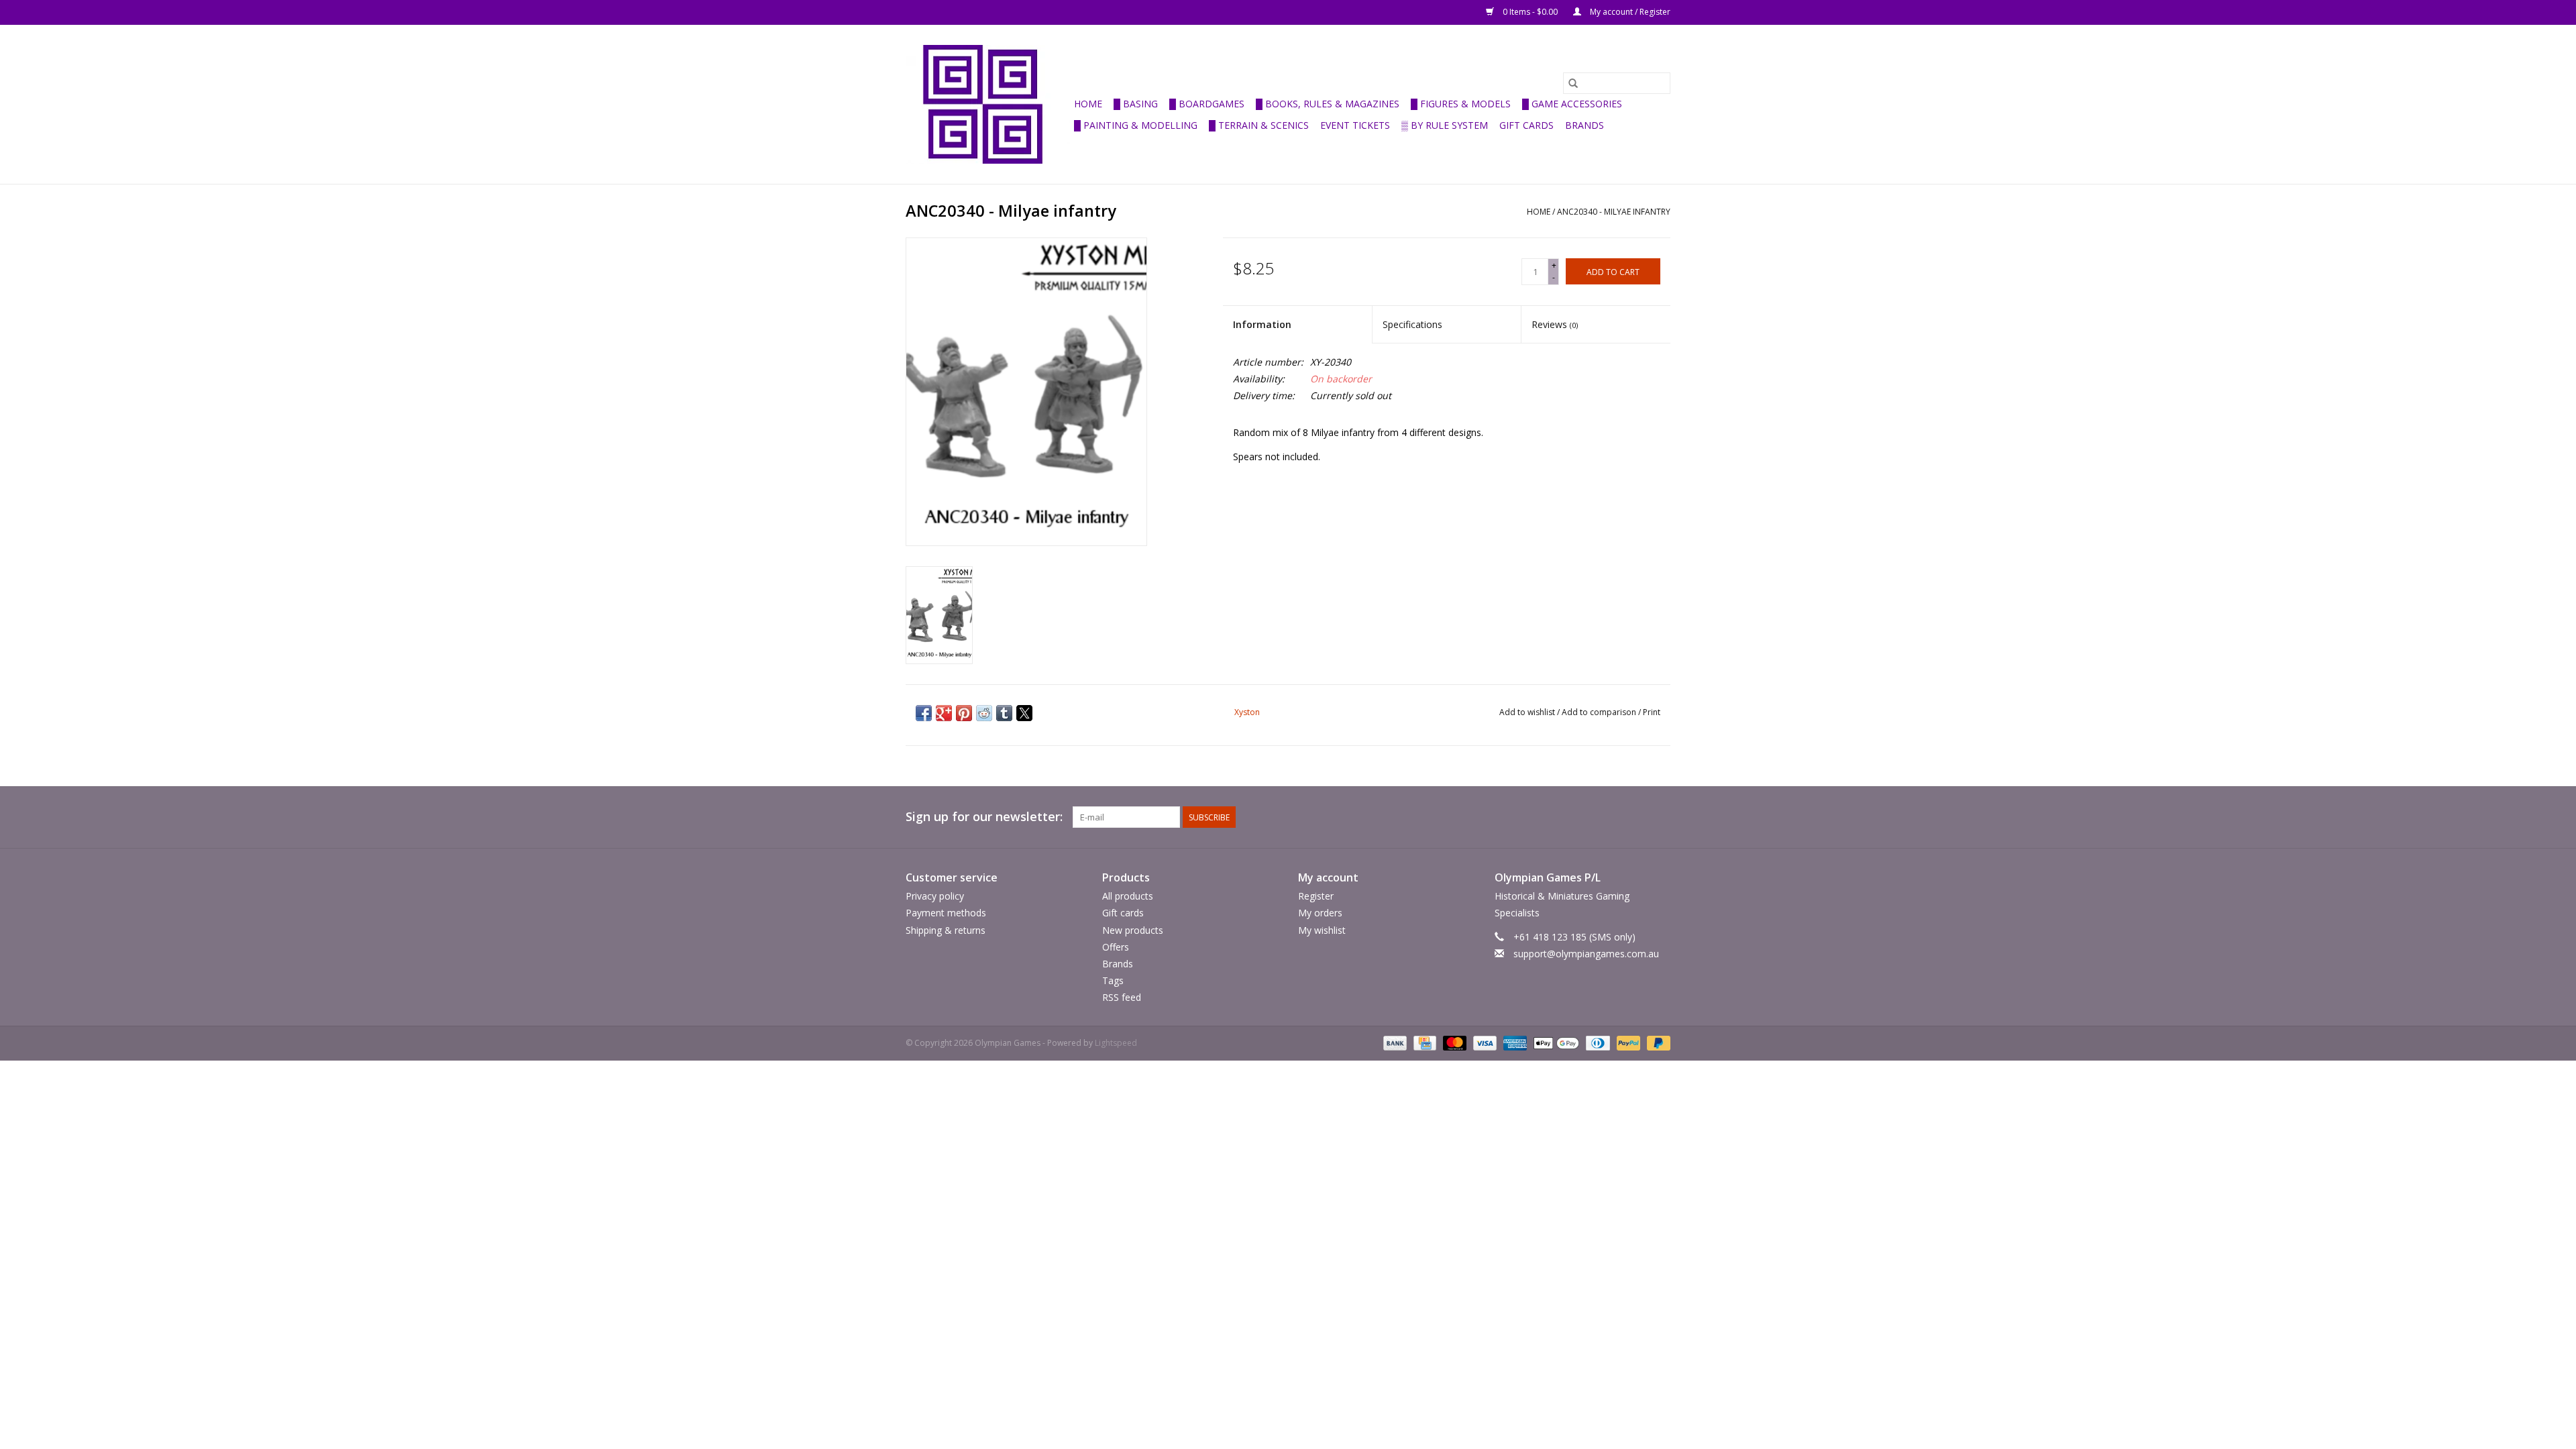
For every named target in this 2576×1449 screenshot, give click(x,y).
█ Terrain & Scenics (1259, 125)
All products (1128, 896)
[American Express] (1514, 1043)
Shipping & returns (946, 930)
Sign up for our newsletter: (984, 817)
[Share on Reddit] (984, 713)
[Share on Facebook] (924, 713)
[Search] (1573, 83)
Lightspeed (1116, 1043)
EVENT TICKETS (1355, 125)
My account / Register (1629, 12)
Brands (1585, 125)
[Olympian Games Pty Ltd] (988, 104)
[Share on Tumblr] (1004, 713)
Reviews (1555, 324)
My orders (1320, 913)
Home (1088, 104)
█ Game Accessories (1572, 104)
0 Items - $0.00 (1530, 12)
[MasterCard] (1453, 1043)
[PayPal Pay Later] (1656, 1043)
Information (1262, 324)
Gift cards (1526, 125)
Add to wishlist (1528, 712)
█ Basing (1136, 104)
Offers (1116, 947)
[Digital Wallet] (1555, 1043)
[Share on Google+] (944, 713)
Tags (1113, 980)
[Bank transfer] (1394, 1043)
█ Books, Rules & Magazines (1328, 104)
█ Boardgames (1207, 104)
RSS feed (1122, 997)
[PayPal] (1627, 1043)
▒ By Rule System (1445, 125)
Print (1652, 712)
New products (1133, 930)
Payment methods (946, 913)
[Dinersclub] (1597, 1043)
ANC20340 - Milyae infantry (1614, 212)
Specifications (1412, 324)
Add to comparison (1600, 712)
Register (1316, 896)
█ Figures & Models (1461, 104)
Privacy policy (935, 896)
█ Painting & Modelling (1136, 125)
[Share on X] (1024, 713)
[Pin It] (964, 713)
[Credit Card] (1424, 1043)
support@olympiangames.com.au (1586, 954)
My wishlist (1322, 930)
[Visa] (1484, 1043)
